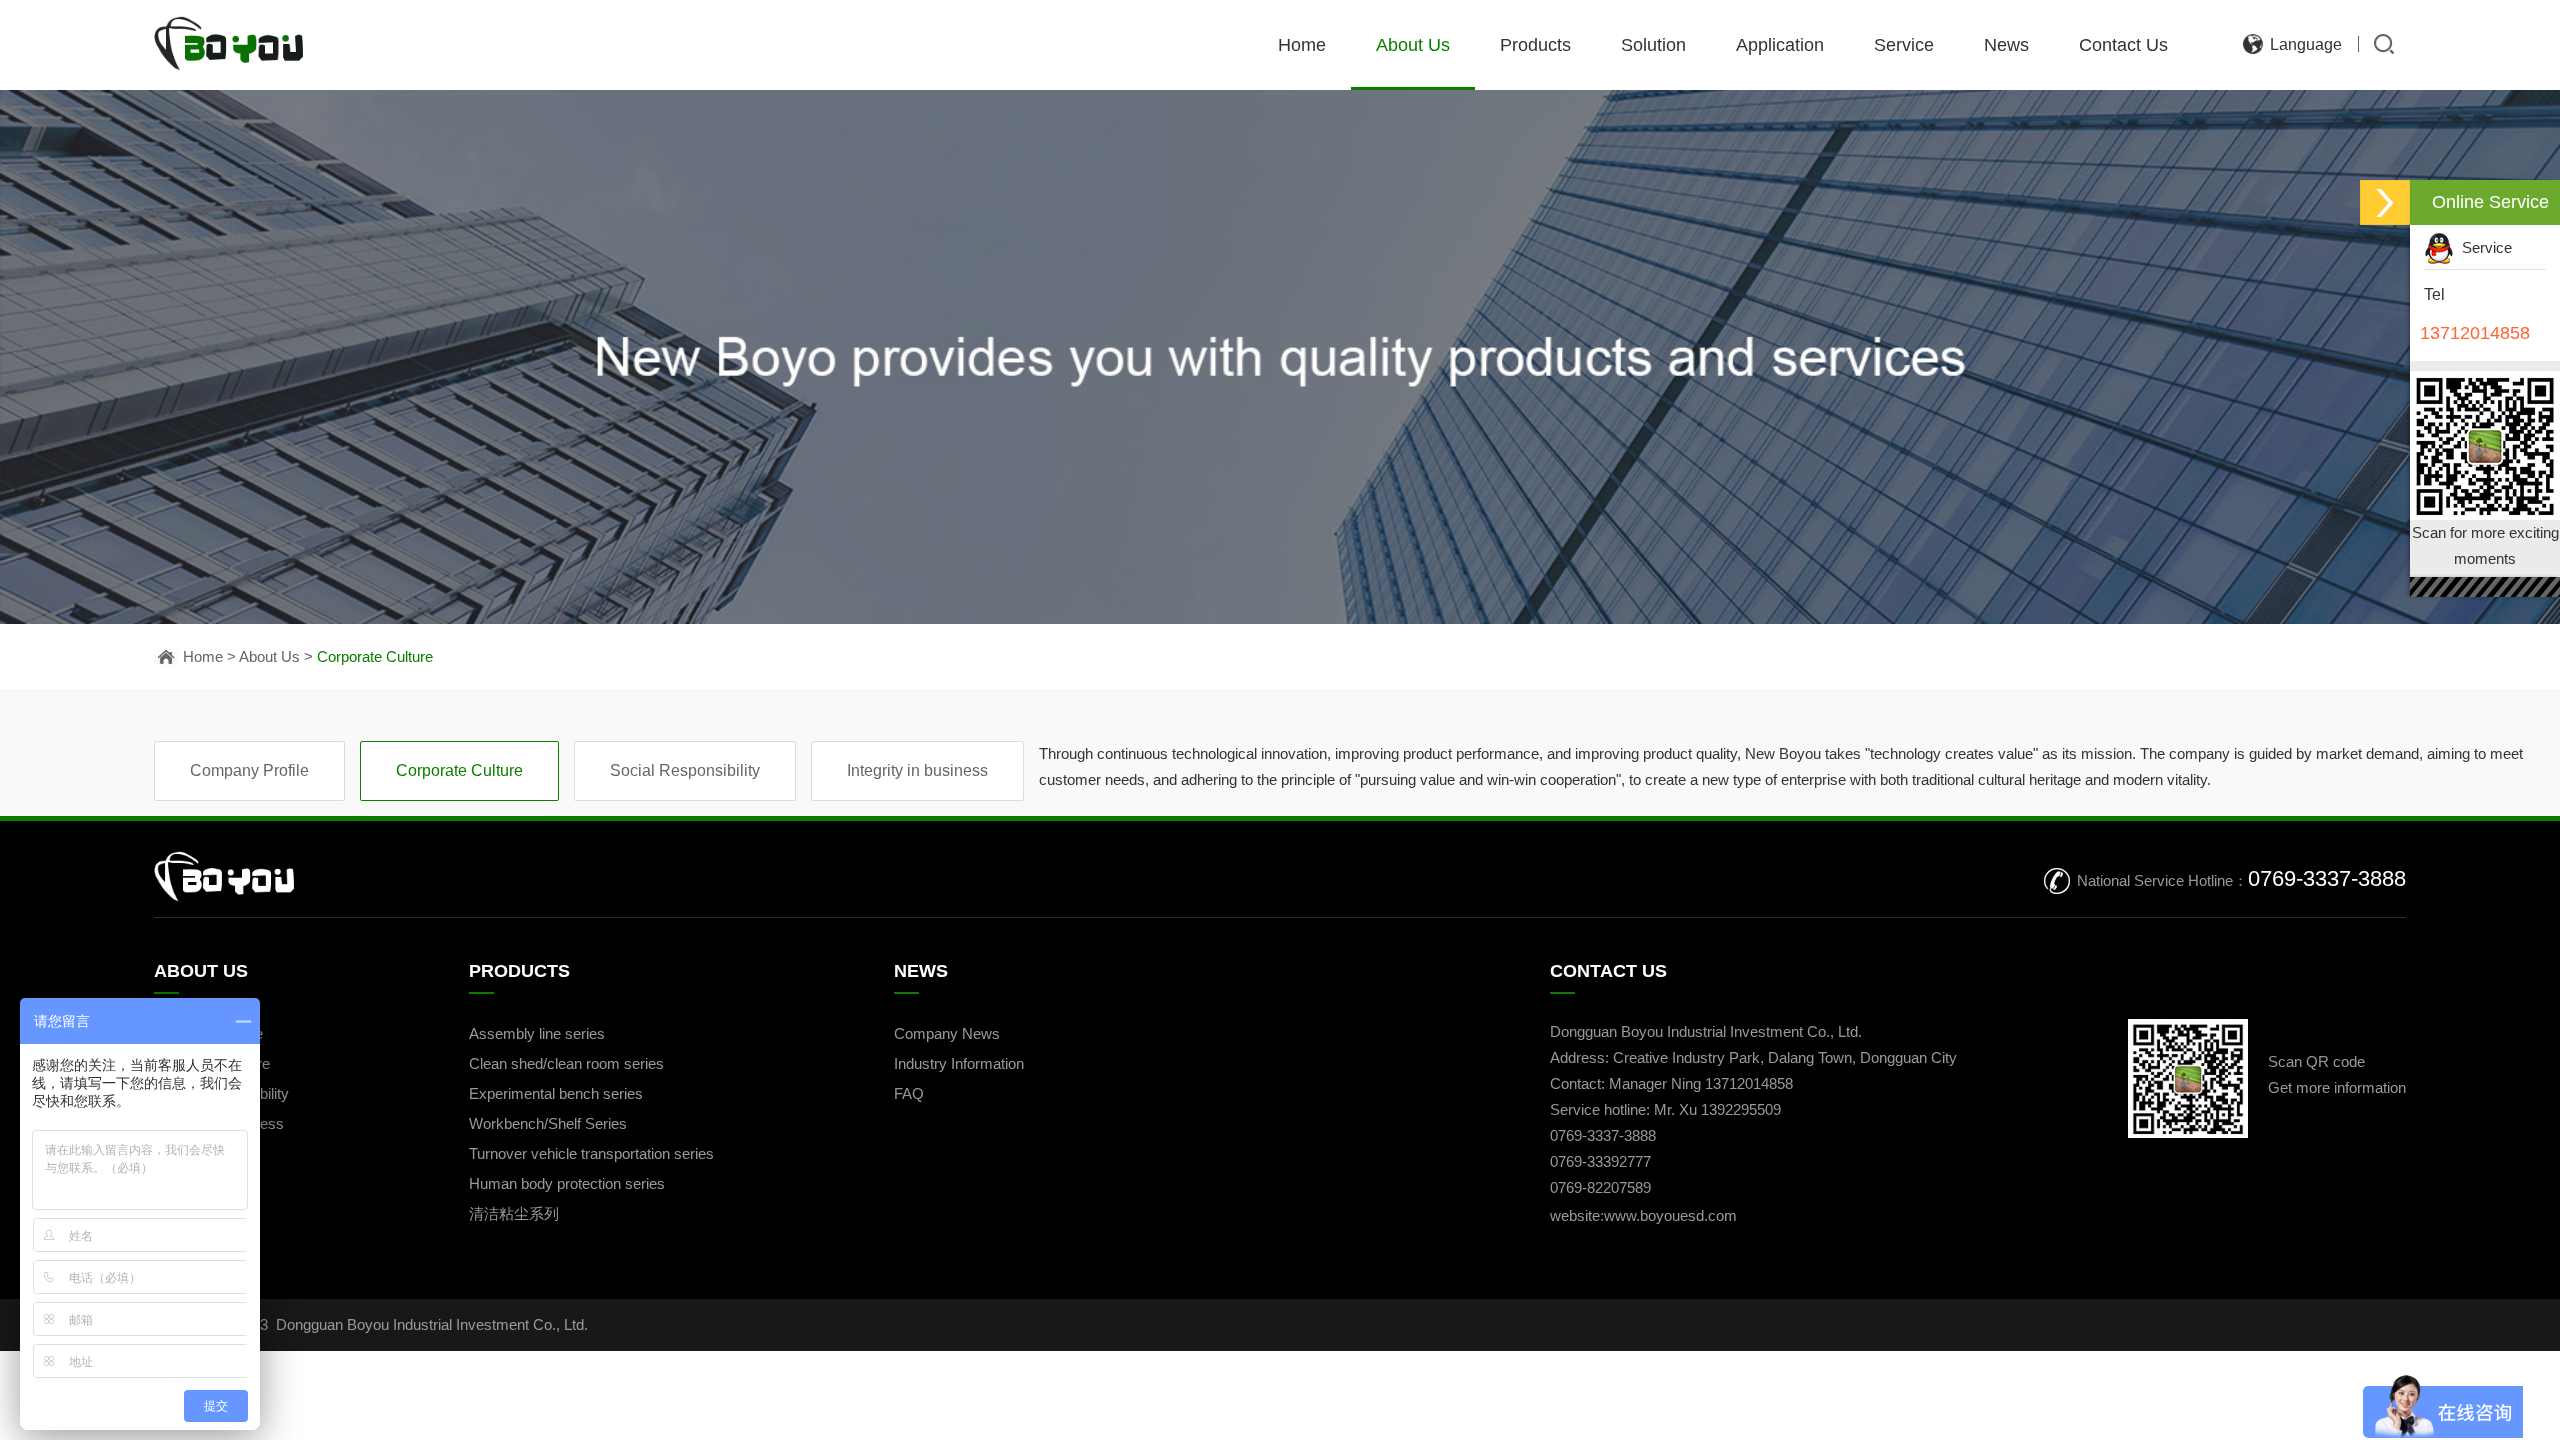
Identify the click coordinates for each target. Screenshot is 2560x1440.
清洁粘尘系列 (514, 1213)
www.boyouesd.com (1670, 1215)
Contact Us (2123, 45)
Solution (1653, 45)
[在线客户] (2385, 202)
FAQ (909, 1093)
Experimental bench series (556, 1093)
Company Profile (249, 770)
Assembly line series (537, 1033)
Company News (947, 1033)
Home (1302, 45)
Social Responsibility (685, 770)
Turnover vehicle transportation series (591, 1153)
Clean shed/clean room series (566, 1063)
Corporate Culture (375, 656)
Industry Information (959, 1063)
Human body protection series (567, 1183)
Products (1535, 45)
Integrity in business (917, 770)
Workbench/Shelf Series (548, 1123)
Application (1780, 45)
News (2006, 45)
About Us (1413, 45)
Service (1904, 45)
